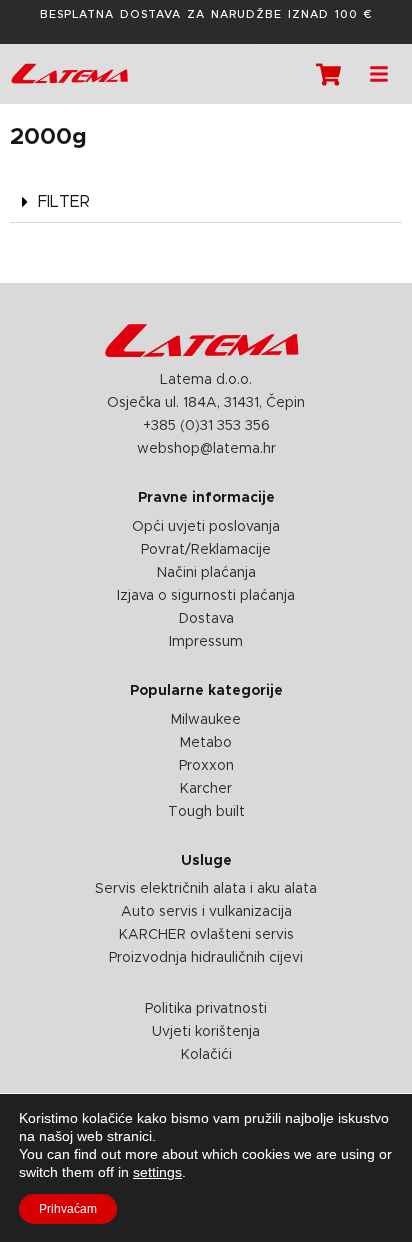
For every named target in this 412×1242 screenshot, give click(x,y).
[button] (206, 202)
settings (157, 1172)
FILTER (64, 202)
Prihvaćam (68, 1209)
